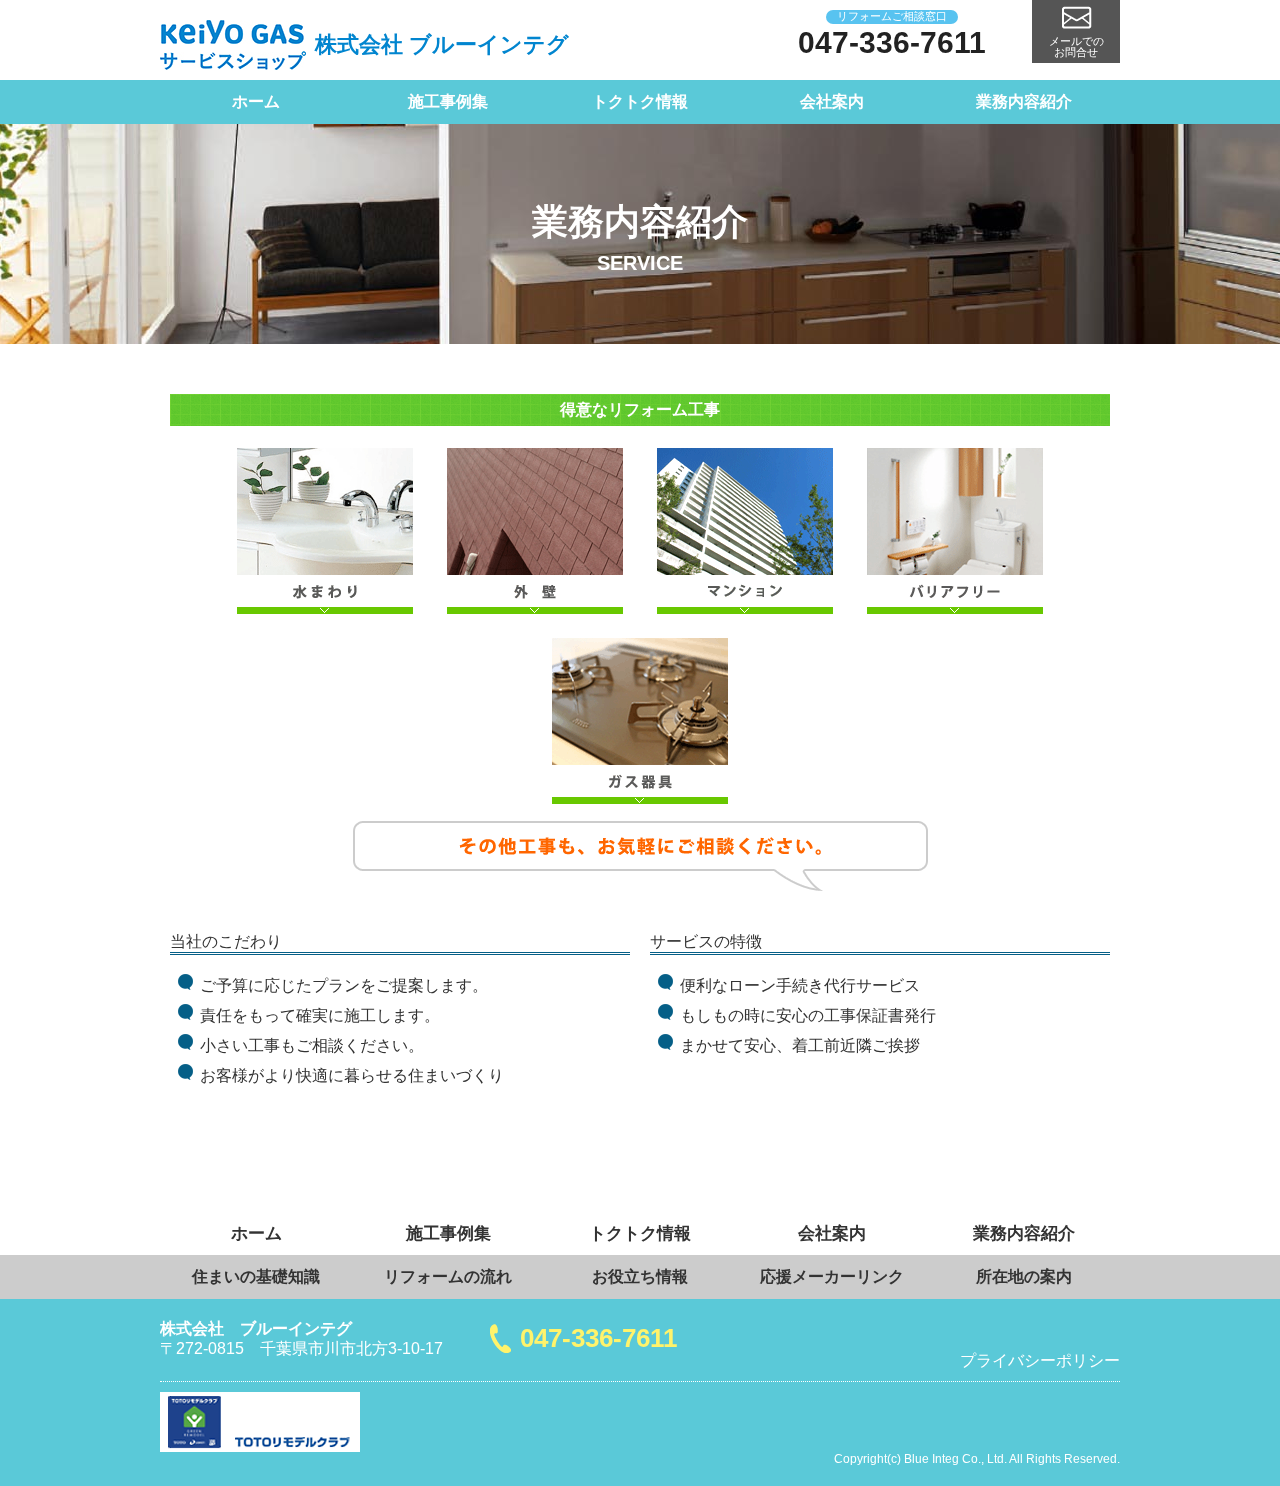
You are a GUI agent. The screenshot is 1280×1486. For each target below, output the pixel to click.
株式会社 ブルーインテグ (442, 44)
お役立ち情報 (640, 1276)
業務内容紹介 (1024, 101)
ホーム (256, 101)
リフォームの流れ (448, 1276)
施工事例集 (448, 101)
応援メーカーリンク (832, 1276)
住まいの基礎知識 (256, 1276)
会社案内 (832, 101)
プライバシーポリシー (1040, 1360)
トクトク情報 (640, 101)
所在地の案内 (1024, 1276)
